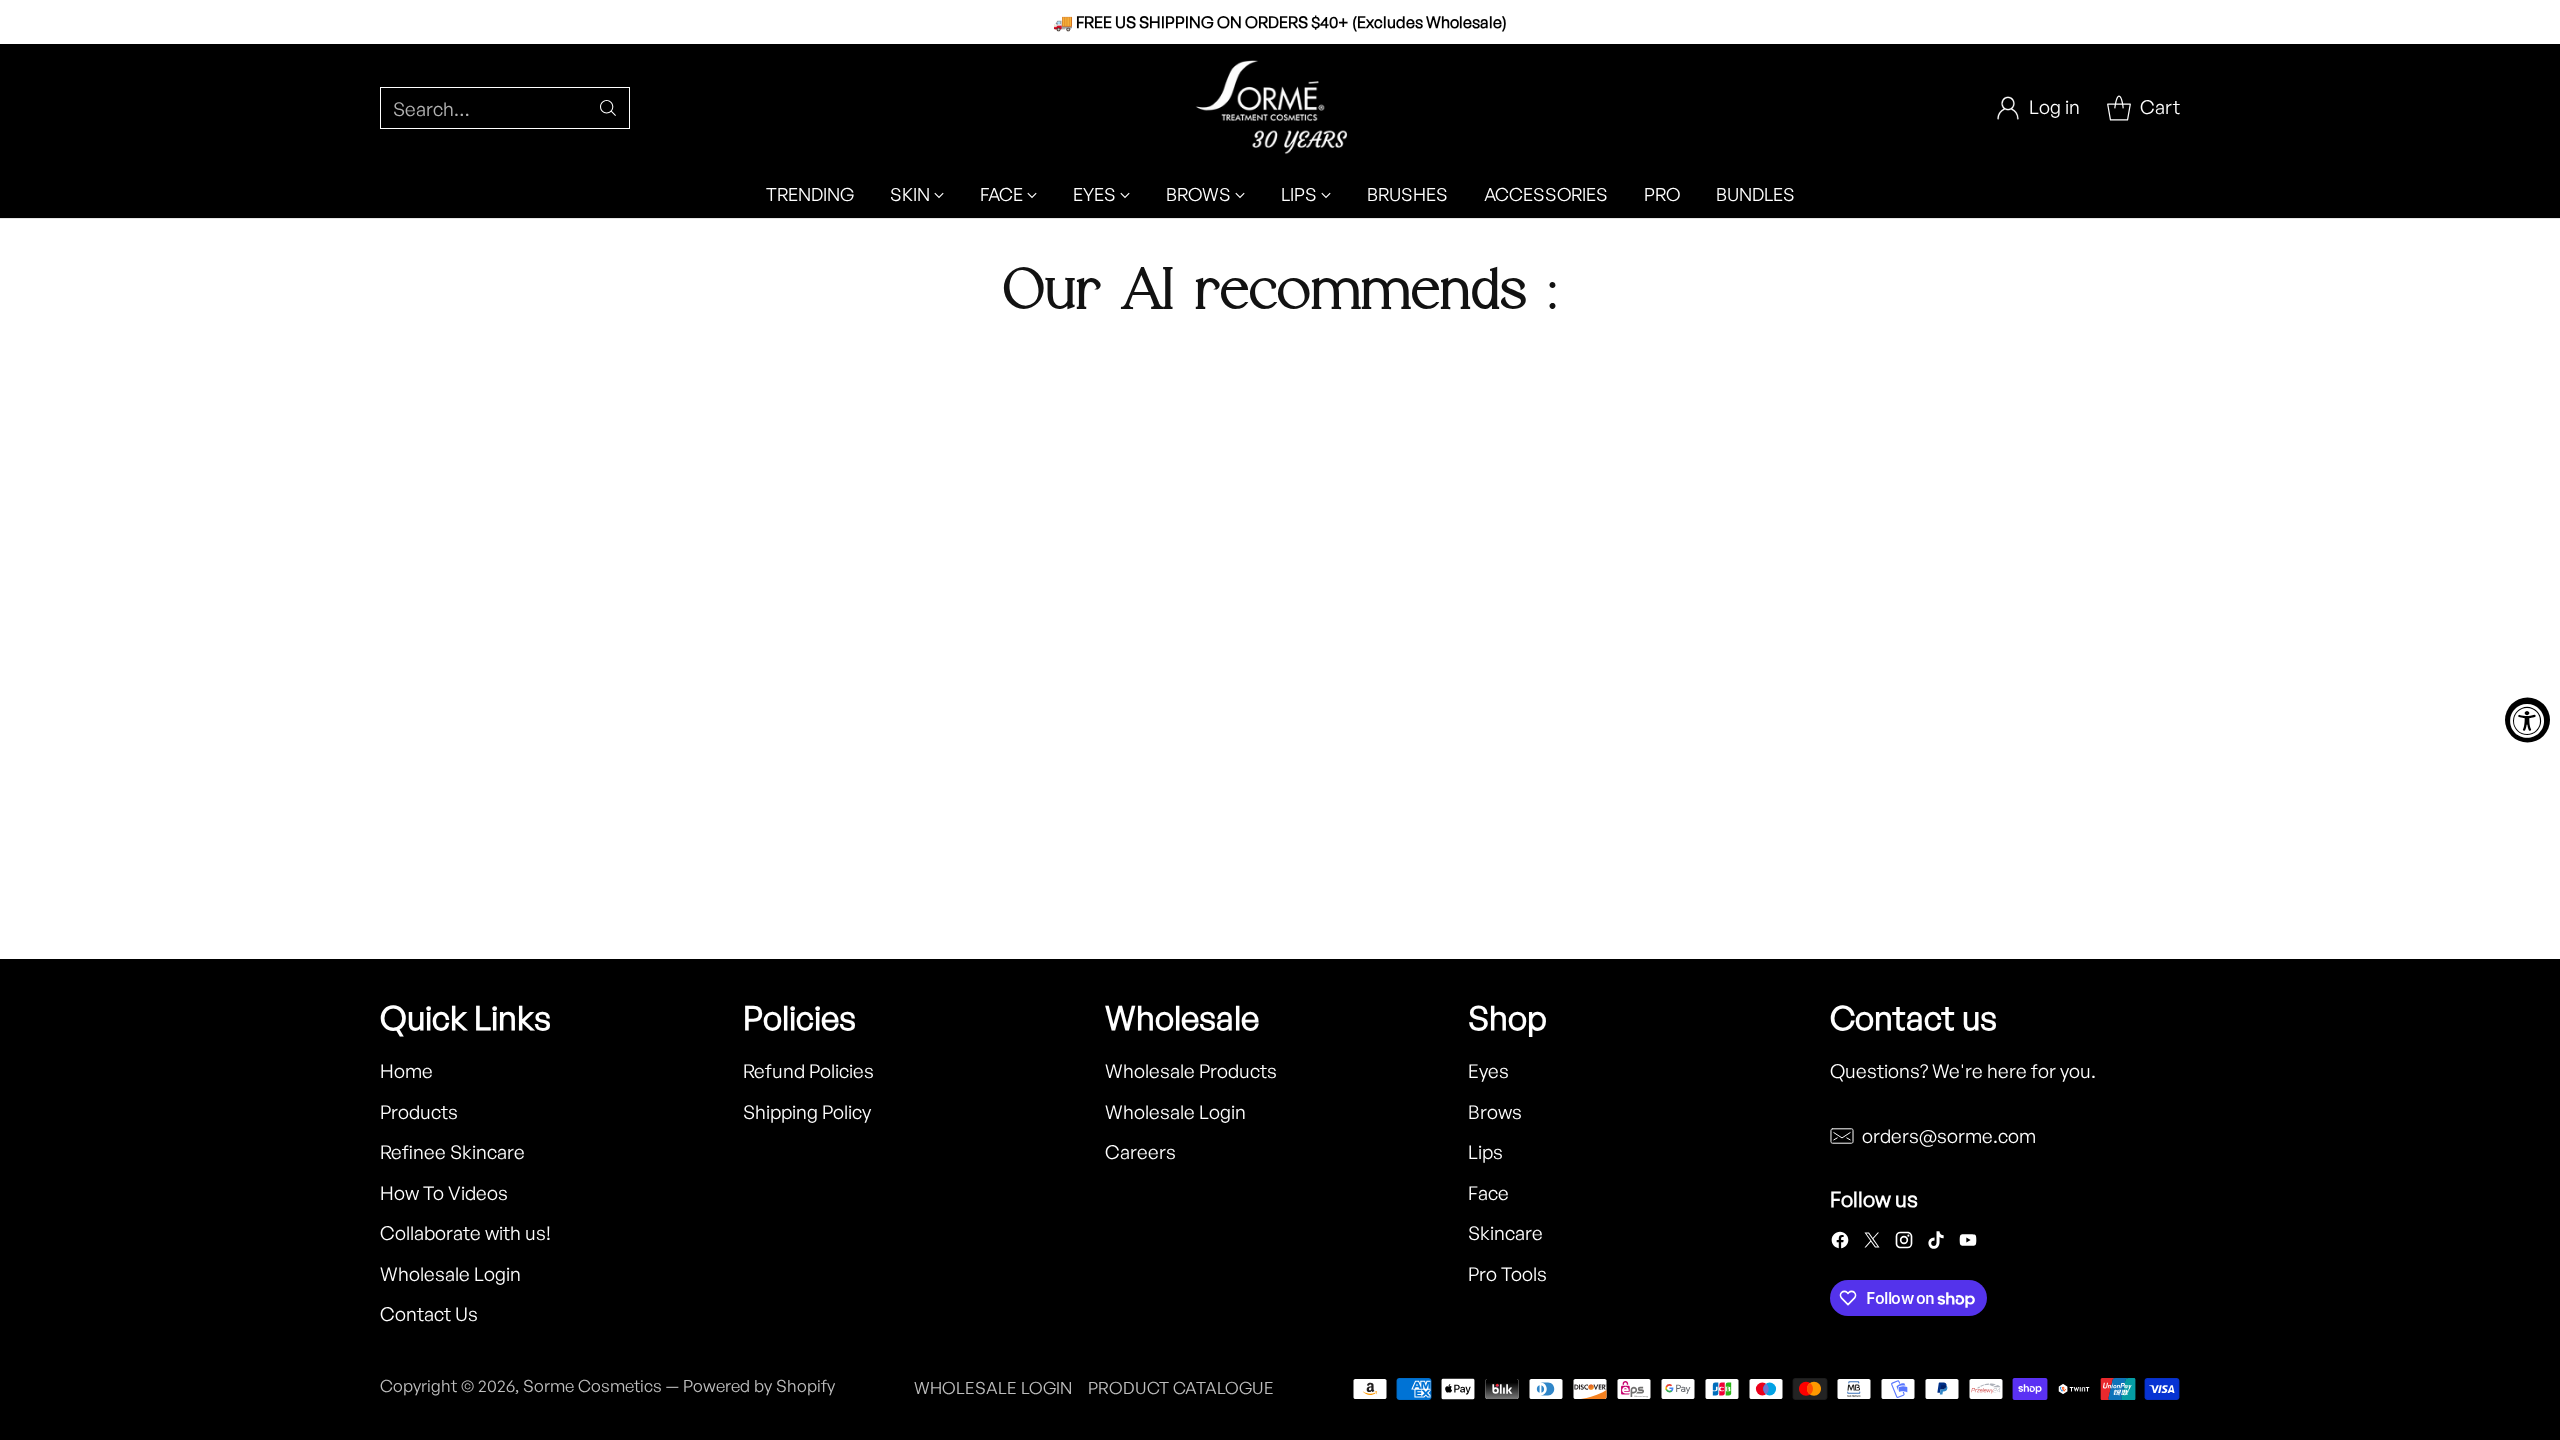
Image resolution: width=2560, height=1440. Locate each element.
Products (419, 1112)
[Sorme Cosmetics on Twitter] (1872, 1244)
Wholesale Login (450, 1274)
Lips (1485, 1152)
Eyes (1488, 1071)
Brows (1495, 1112)
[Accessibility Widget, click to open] (2527, 720)
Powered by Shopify (759, 1385)
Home (406, 1071)
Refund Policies (808, 1071)
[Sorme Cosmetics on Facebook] (1840, 1244)
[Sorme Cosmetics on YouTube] (1968, 1244)
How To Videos (444, 1193)
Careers (1140, 1152)
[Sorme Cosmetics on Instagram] (1904, 1244)
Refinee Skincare (452, 1152)
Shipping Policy (807, 1112)
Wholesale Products (1191, 1071)
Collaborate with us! (465, 1233)
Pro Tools (1507, 1274)
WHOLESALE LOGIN (993, 1387)
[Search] (608, 108)
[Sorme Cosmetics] (1280, 107)
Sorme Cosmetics (592, 1385)
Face (1488, 1193)
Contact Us (429, 1314)
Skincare (1505, 1233)
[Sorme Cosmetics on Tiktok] (1936, 1244)
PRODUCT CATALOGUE (1181, 1387)
